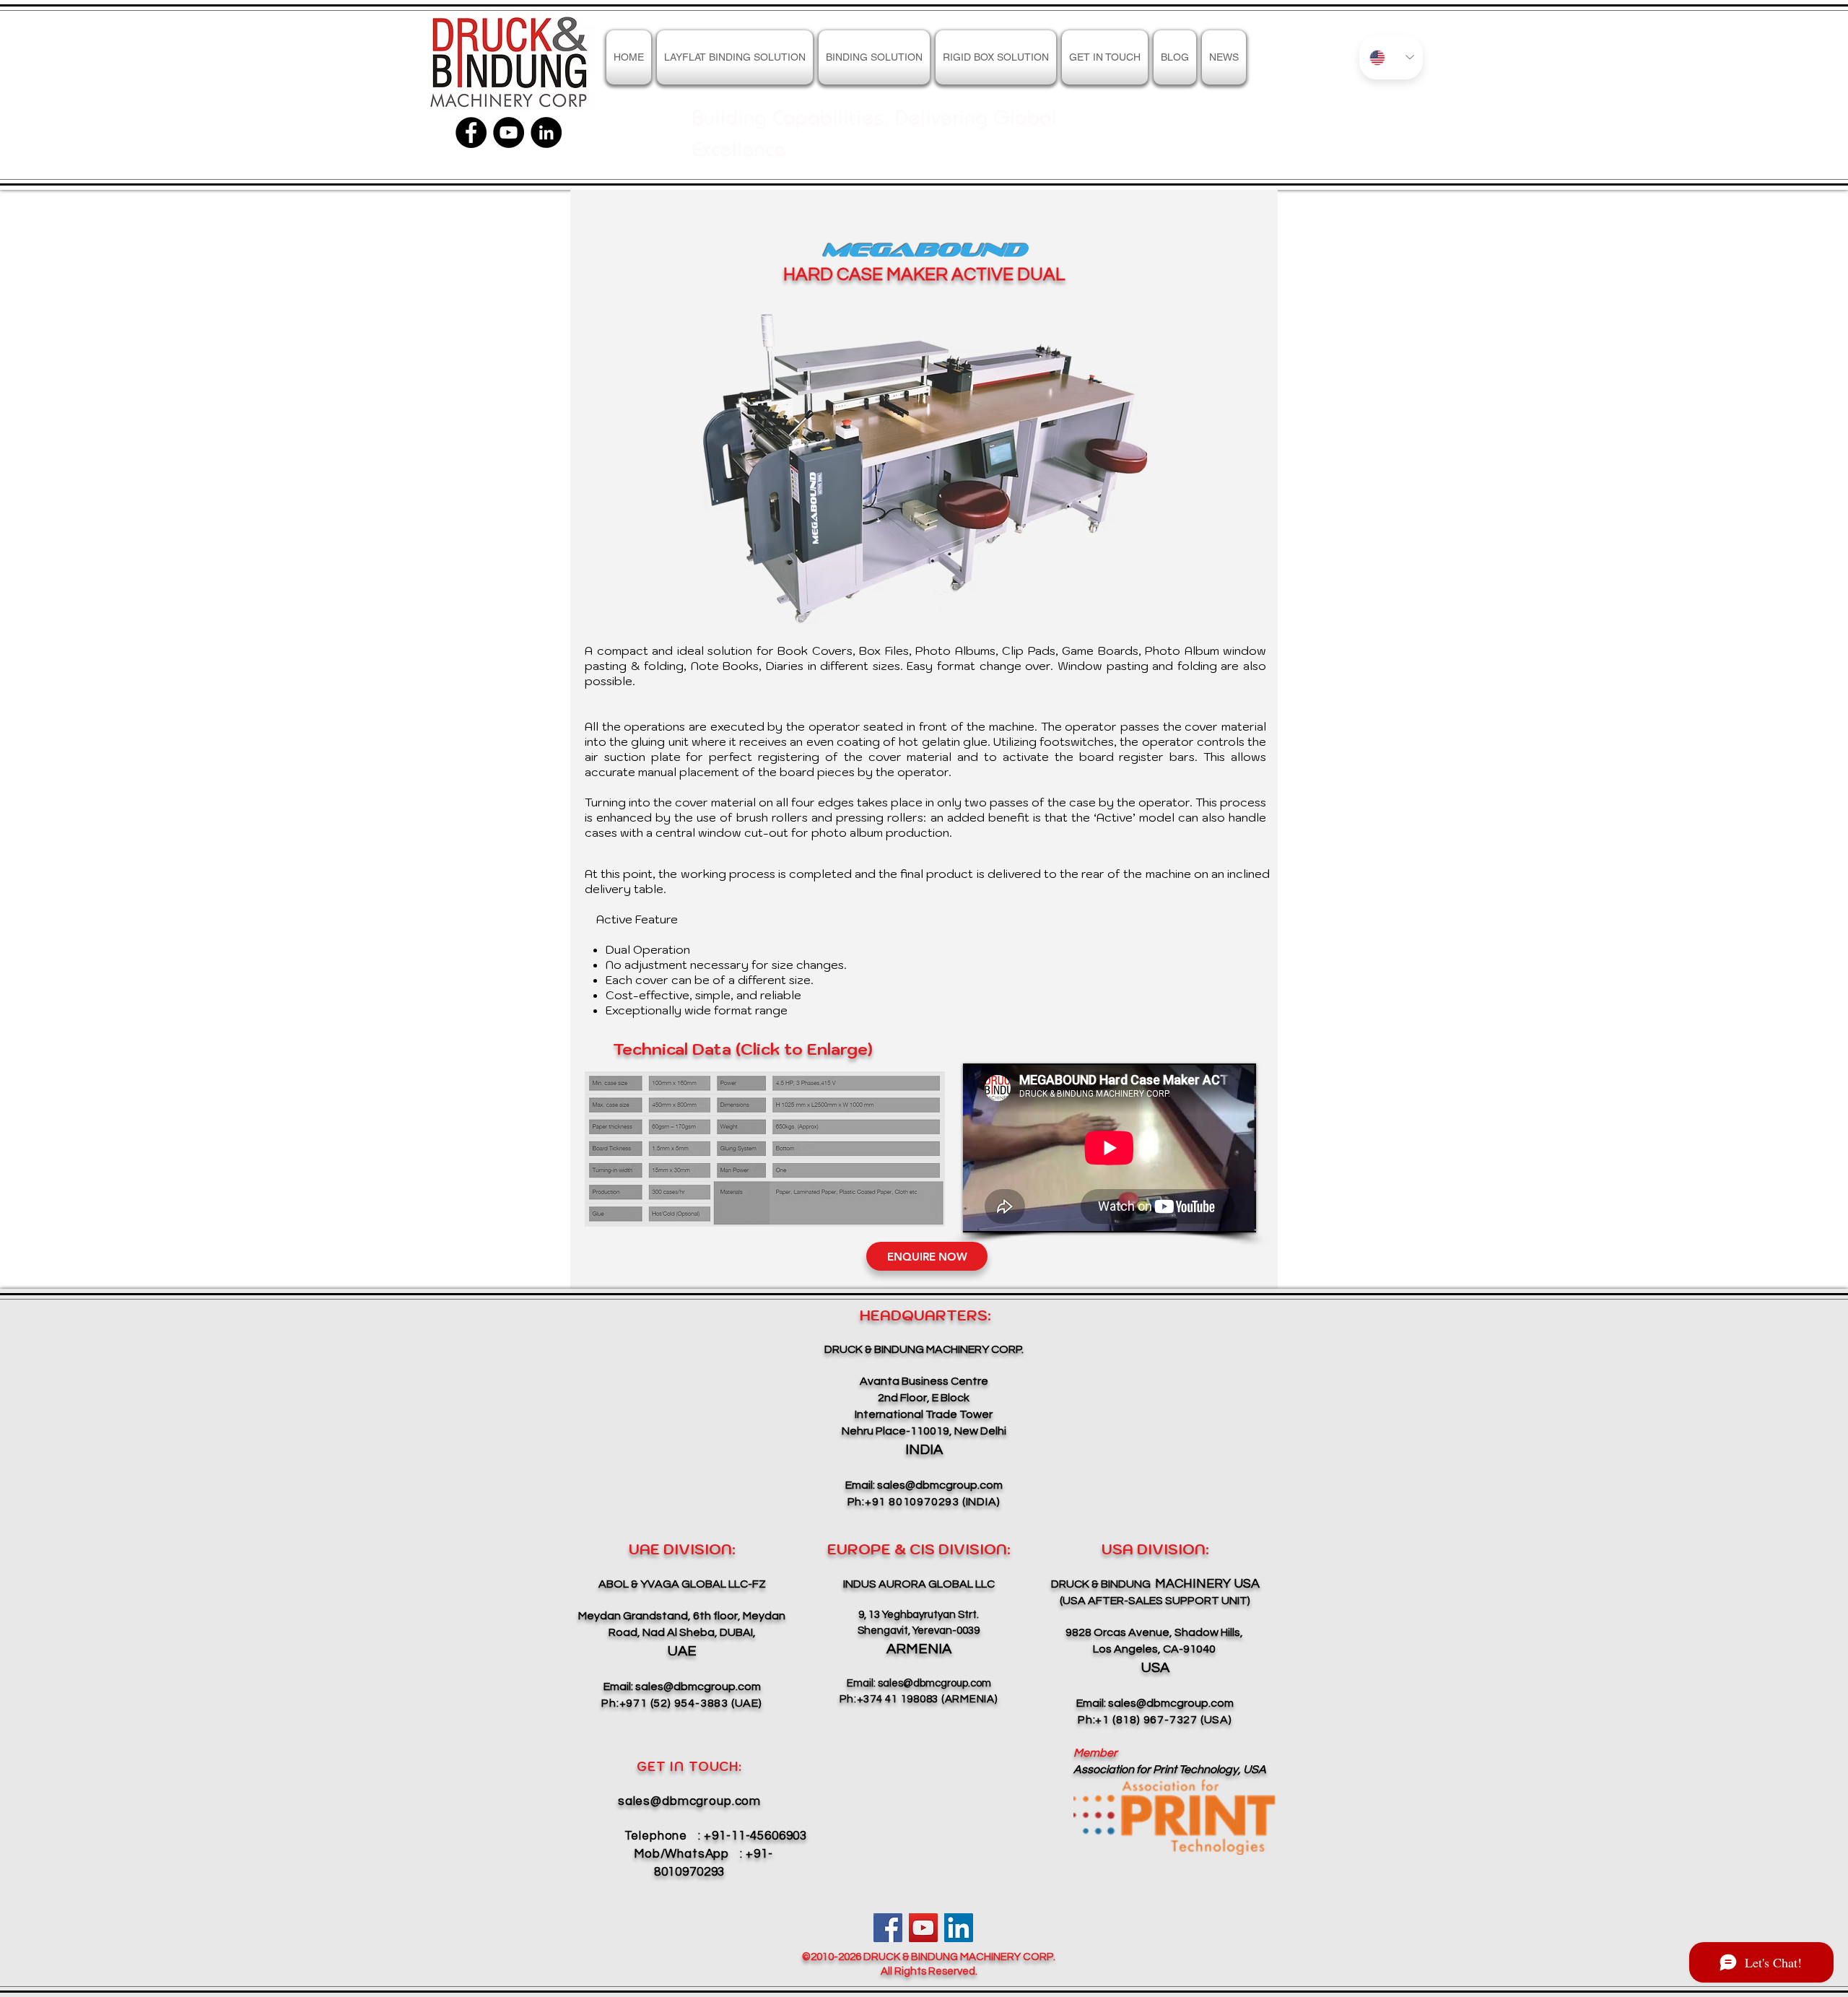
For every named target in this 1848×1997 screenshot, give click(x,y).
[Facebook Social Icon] (888, 1928)
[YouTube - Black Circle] (509, 132)
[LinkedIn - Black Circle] (546, 132)
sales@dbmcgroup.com (940, 1485)
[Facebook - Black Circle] (471, 132)
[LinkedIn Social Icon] (959, 1928)
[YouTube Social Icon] (923, 1928)
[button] (996, 57)
